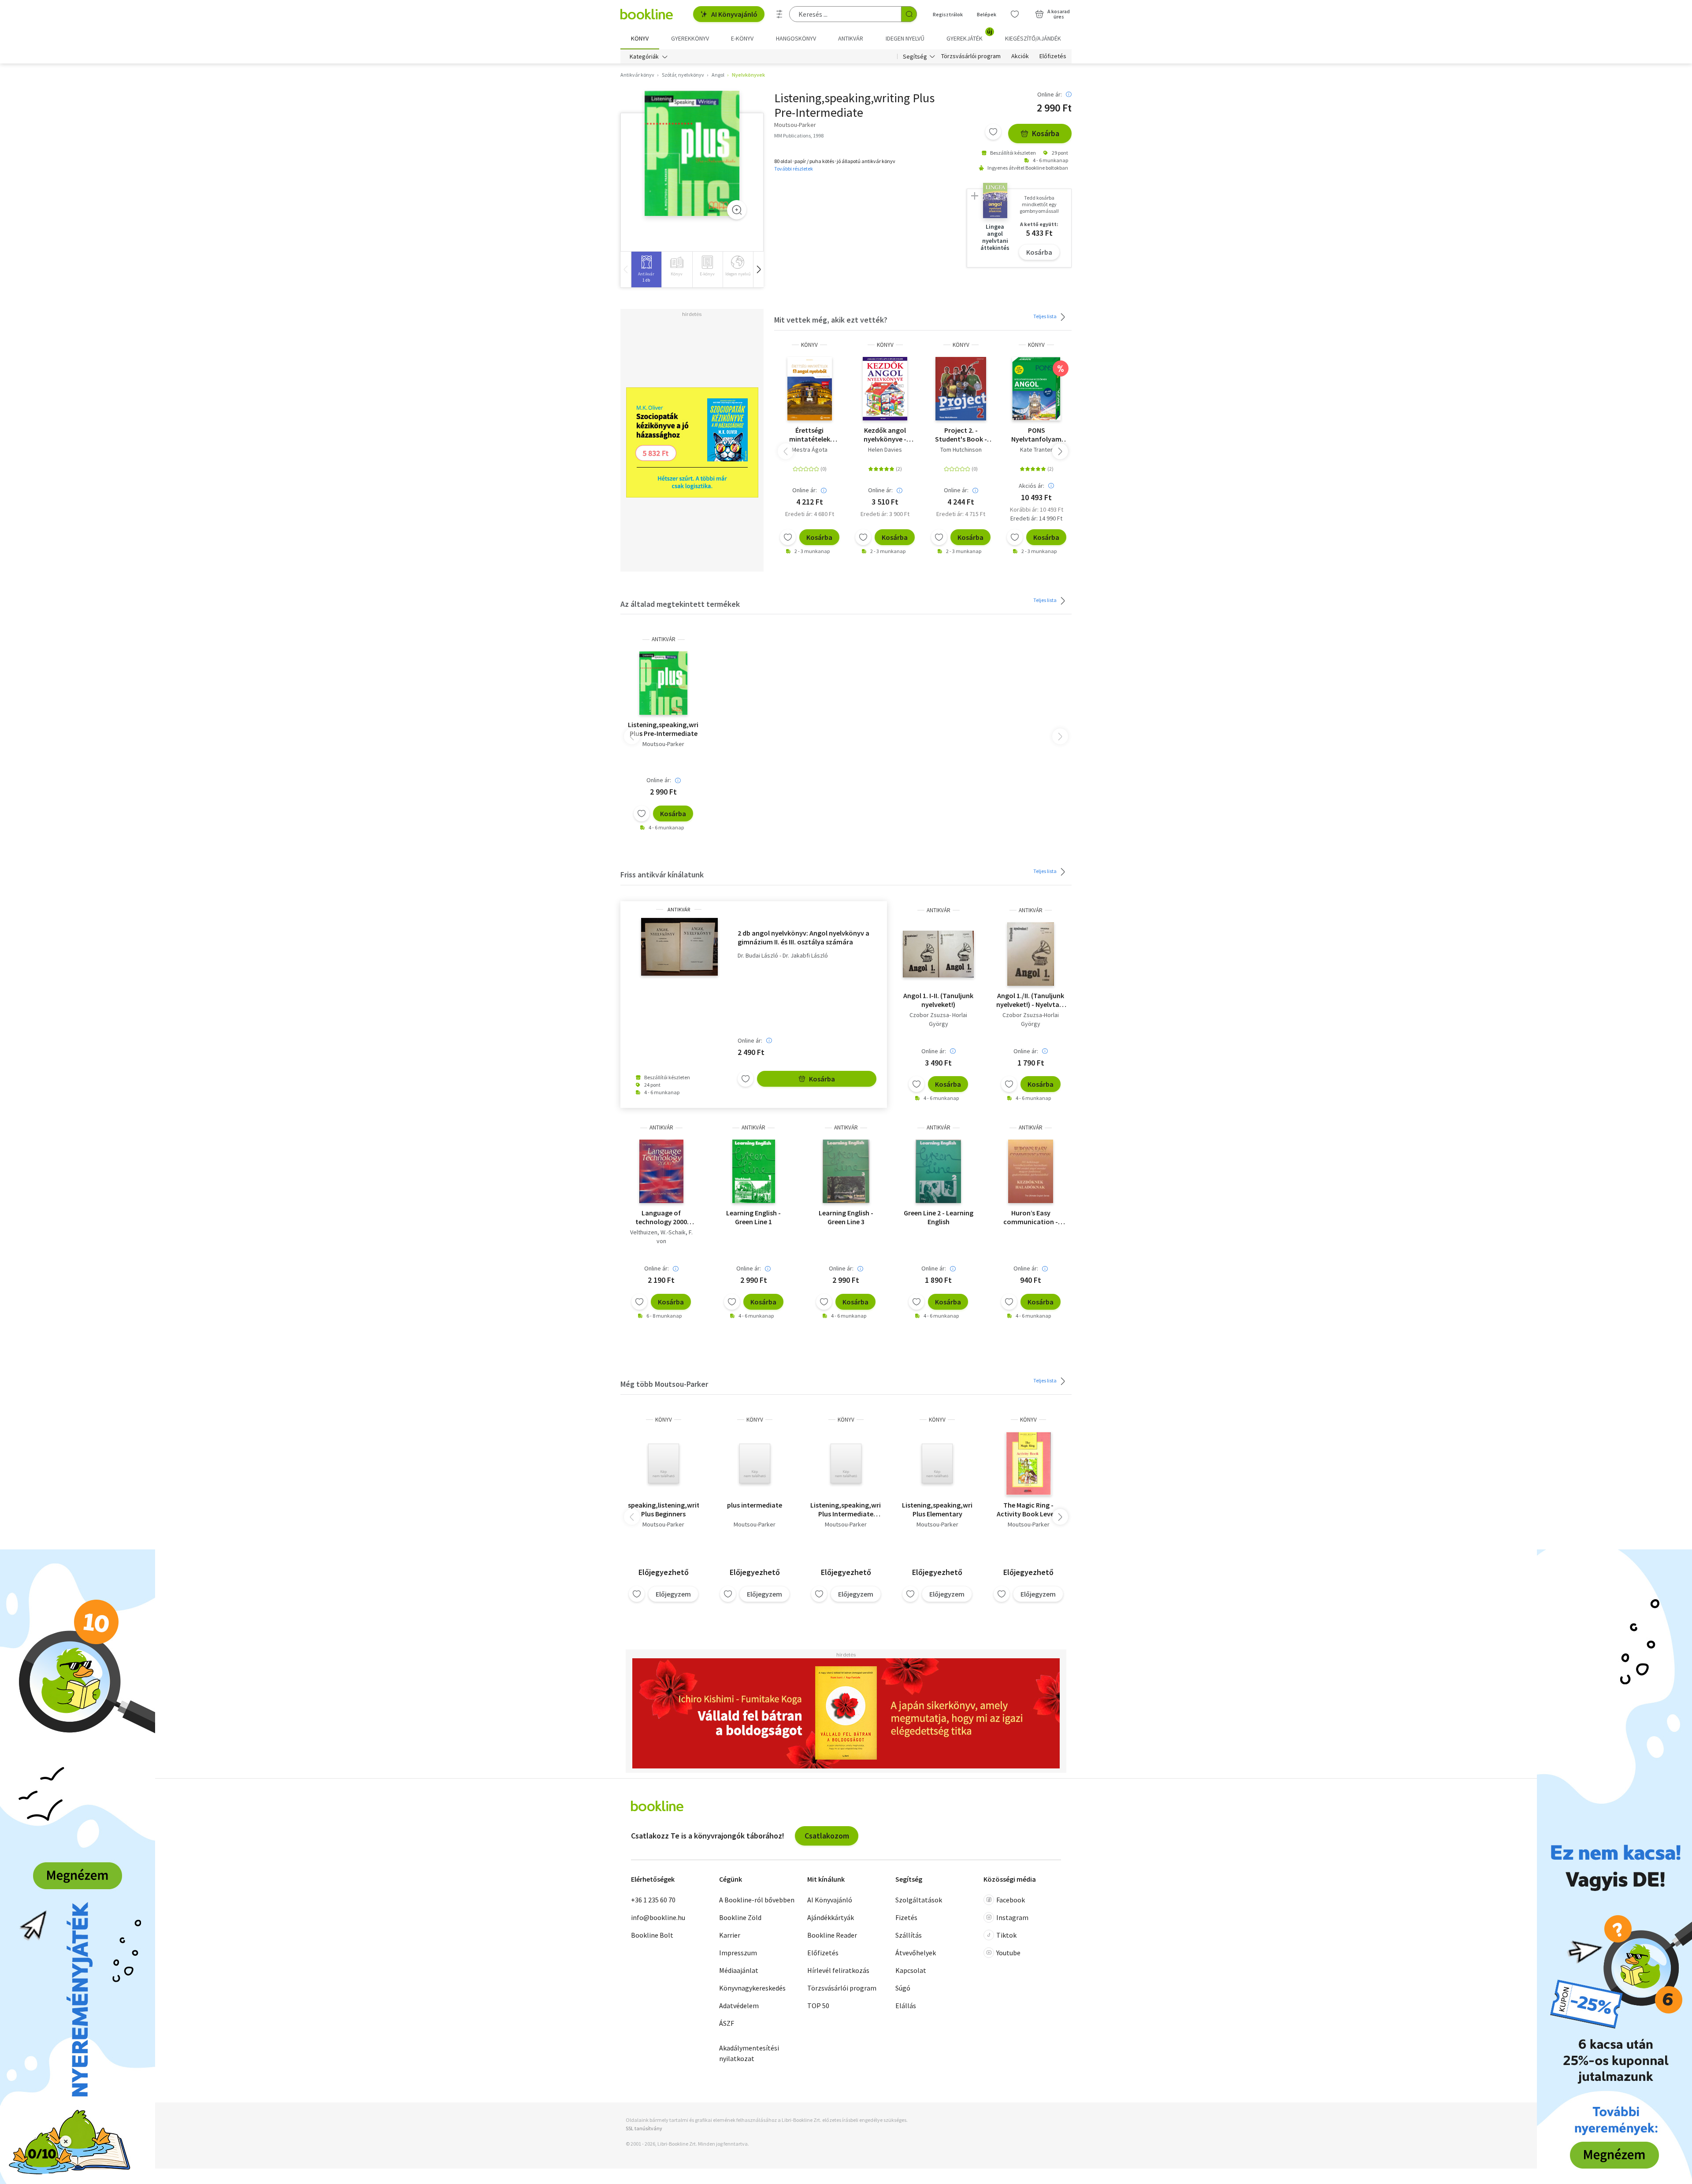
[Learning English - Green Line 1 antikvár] (754, 1171)
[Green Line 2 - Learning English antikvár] (938, 1171)
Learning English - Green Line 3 (846, 1217)
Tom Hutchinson (961, 449)
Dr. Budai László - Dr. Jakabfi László (783, 956)
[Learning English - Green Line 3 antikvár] (846, 1171)
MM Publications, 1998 (799, 136)
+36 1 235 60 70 (653, 1900)
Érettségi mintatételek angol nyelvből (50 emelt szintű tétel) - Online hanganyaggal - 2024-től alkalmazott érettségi (809, 435)
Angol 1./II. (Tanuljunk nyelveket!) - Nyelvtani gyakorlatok (1031, 1000)
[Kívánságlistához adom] (993, 132)
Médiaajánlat (739, 1970)
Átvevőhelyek (916, 1953)
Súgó (903, 1988)
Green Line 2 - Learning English (939, 1217)
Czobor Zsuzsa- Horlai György (938, 1019)
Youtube (1008, 1953)
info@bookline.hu (658, 1917)
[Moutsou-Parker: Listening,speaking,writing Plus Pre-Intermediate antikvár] (692, 153)
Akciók (1020, 56)
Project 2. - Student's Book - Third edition (961, 435)
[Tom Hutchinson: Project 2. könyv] (961, 389)
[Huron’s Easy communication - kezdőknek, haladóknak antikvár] (1031, 1171)
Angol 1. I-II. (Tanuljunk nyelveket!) (938, 1000)
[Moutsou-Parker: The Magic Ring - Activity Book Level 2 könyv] (1029, 1463)
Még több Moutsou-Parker (664, 1384)
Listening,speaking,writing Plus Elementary (937, 1509)
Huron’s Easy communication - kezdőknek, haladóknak (1031, 1217)
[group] (646, 269)
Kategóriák (644, 56)
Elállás (906, 2006)
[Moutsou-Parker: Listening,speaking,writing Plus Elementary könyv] (937, 1463)
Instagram (1012, 1917)
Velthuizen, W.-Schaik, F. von (661, 1237)
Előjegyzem (673, 1594)
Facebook (1011, 1900)
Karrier (730, 1935)
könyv (809, 345)
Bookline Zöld (740, 1917)
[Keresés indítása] (909, 14)
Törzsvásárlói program (971, 56)
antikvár (664, 639)
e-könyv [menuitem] (742, 38)
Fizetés (906, 1917)
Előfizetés (1053, 56)
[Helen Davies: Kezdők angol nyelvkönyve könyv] (885, 389)
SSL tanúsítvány (644, 2128)
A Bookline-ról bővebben (757, 1900)
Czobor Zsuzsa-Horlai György (1031, 1019)
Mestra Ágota (810, 449)
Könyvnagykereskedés (752, 1988)
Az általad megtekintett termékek (680, 604)
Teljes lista (1045, 316)
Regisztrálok (948, 14)
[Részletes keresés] (779, 14)
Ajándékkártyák (831, 1917)
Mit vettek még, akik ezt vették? (831, 320)
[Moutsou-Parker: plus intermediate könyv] (755, 1463)
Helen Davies (885, 449)
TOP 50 (818, 2006)
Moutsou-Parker (663, 744)
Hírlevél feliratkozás (838, 1970)
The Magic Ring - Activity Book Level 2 (1029, 1509)
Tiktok (1006, 1935)
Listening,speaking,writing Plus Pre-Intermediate (663, 729)
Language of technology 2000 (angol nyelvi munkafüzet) (661, 1217)
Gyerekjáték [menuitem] (969, 35)
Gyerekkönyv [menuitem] (690, 38)
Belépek (987, 14)
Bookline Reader (832, 1935)
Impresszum (738, 1953)
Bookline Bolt (652, 1935)
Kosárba (1046, 133)
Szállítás (909, 1935)
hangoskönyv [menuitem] (796, 38)
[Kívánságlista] (1015, 14)
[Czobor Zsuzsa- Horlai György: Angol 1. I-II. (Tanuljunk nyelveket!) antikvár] (938, 954)
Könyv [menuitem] (640, 38)
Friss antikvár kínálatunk (662, 875)
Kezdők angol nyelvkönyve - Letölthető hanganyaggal (885, 435)
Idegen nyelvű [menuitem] (905, 38)
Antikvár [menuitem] (851, 38)
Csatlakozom (827, 1836)
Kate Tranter (1036, 449)
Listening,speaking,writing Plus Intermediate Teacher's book (846, 1509)
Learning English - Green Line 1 (753, 1217)
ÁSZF (727, 2023)
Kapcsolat (911, 1970)
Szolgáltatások (919, 1900)
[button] (758, 269)
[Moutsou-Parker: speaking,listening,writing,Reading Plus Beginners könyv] (664, 1463)
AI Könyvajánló (734, 14)
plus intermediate (755, 1505)
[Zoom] (737, 210)
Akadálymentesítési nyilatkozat (749, 2053)
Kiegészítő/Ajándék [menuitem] (1033, 38)
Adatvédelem (739, 2006)
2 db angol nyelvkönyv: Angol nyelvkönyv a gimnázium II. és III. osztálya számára (803, 937)
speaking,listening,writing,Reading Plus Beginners (663, 1509)
